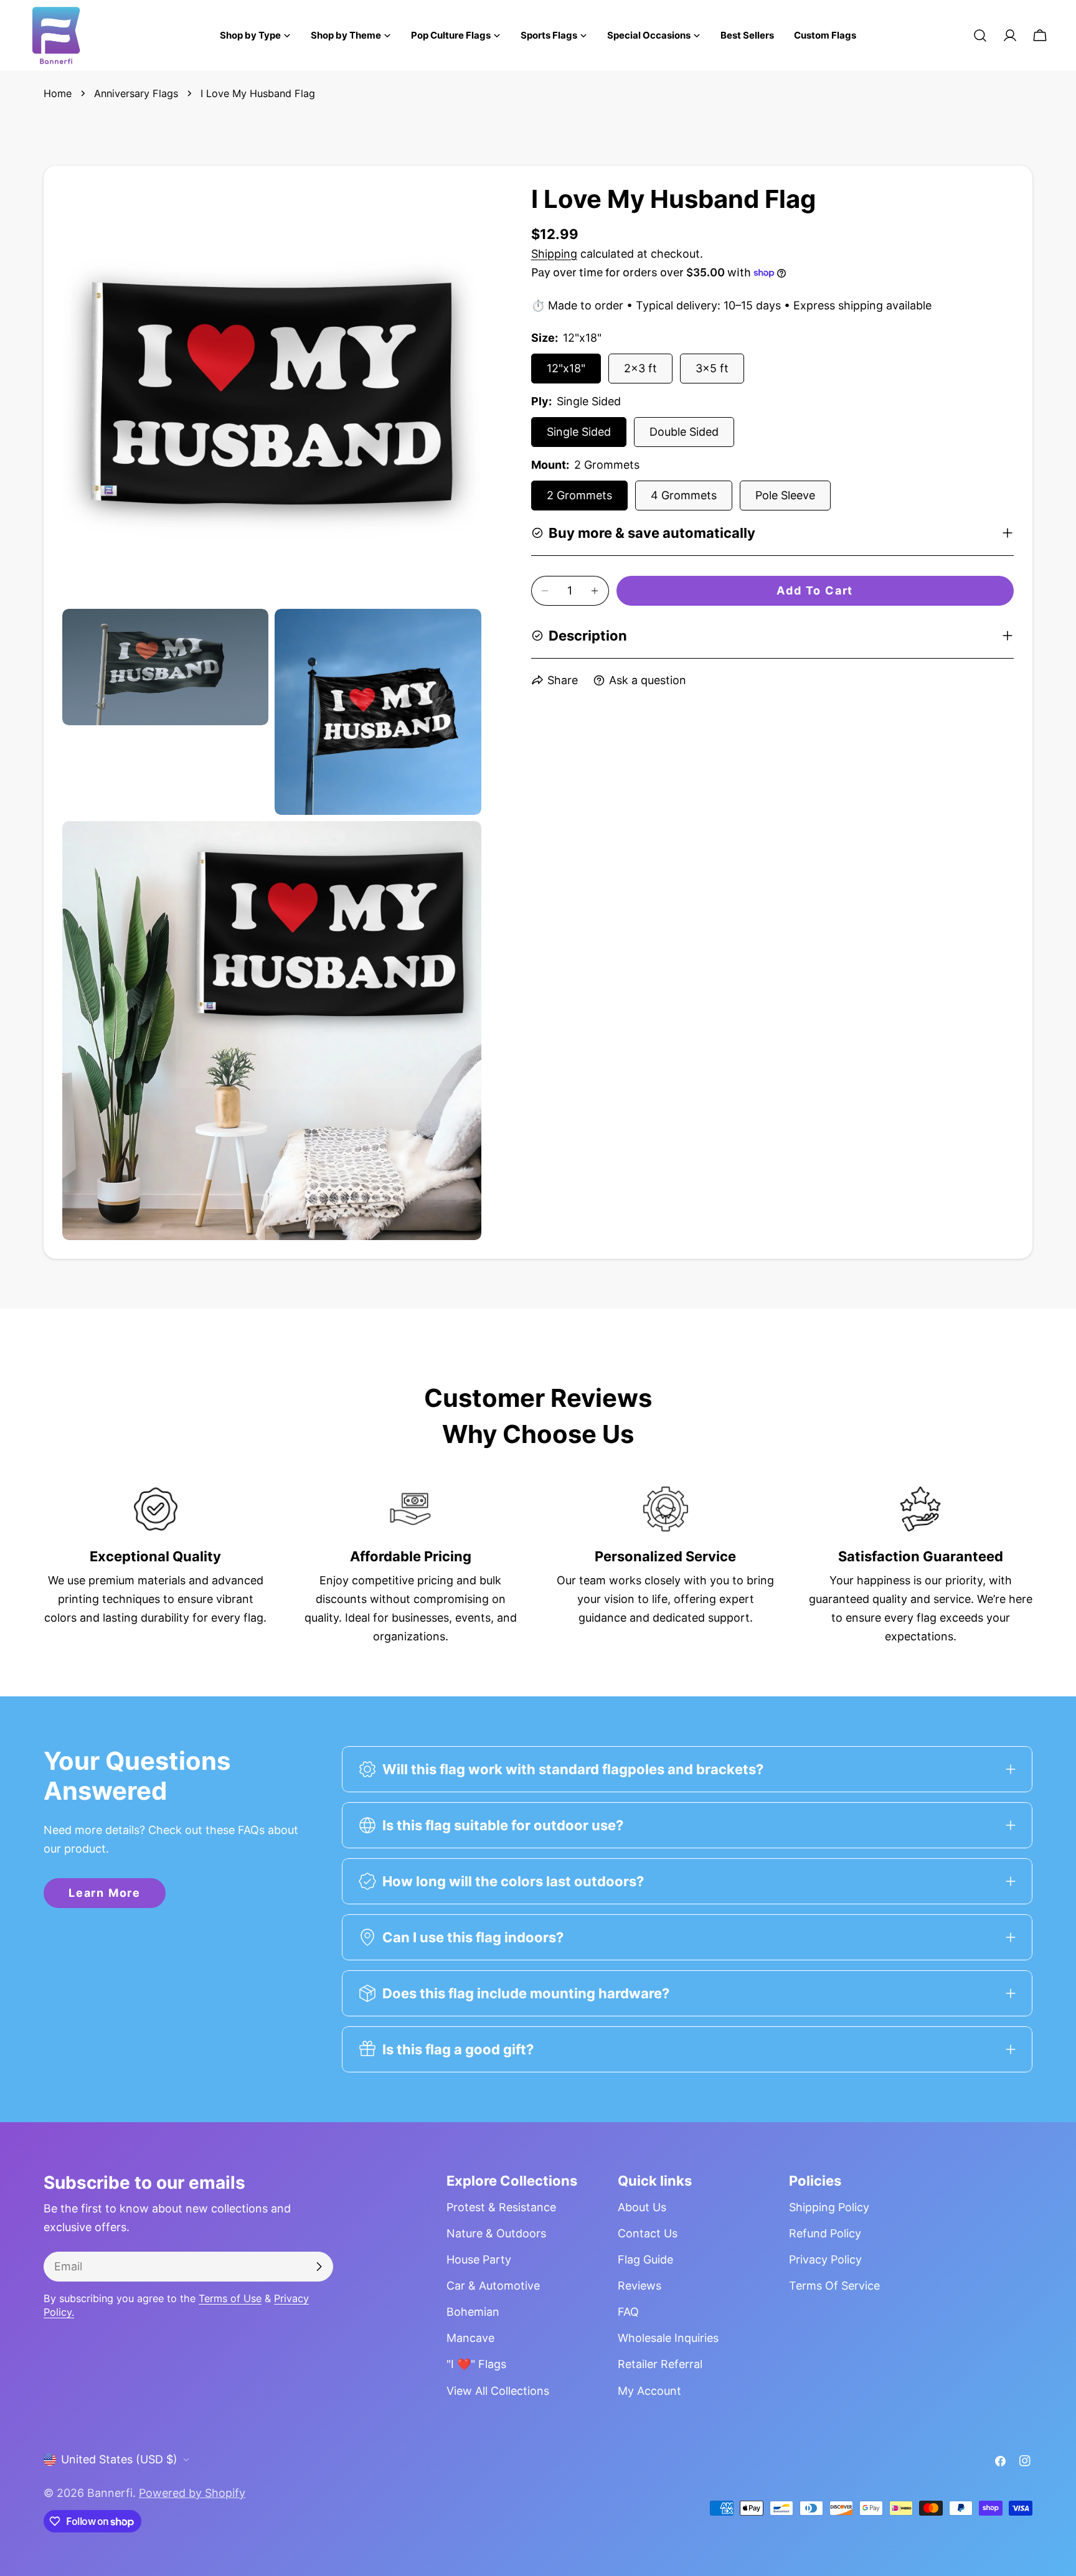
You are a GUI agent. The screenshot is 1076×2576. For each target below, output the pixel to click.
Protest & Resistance (501, 2207)
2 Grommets (579, 495)
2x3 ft (640, 368)
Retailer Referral (660, 2364)
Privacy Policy (825, 2259)
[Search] (980, 35)
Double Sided (684, 432)
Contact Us (648, 2233)
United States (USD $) (119, 2459)
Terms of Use (230, 2298)
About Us (642, 2207)
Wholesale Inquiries (668, 2338)
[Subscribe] (319, 2267)
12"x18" (566, 368)
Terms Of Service (834, 2286)
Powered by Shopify (192, 2493)
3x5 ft (712, 368)
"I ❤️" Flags (476, 2364)
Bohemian (473, 2312)
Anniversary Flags (136, 93)
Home (58, 93)
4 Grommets (684, 495)
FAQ (628, 2312)
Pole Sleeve (785, 495)
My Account (649, 2391)
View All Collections (498, 2391)
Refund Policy (825, 2233)
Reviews (639, 2286)
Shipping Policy (829, 2207)
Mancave (470, 2338)
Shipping (554, 254)
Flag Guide (645, 2259)
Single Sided (579, 432)
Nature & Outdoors (496, 2233)
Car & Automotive (493, 2286)
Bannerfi (110, 2493)
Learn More (105, 1893)
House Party (479, 2259)
